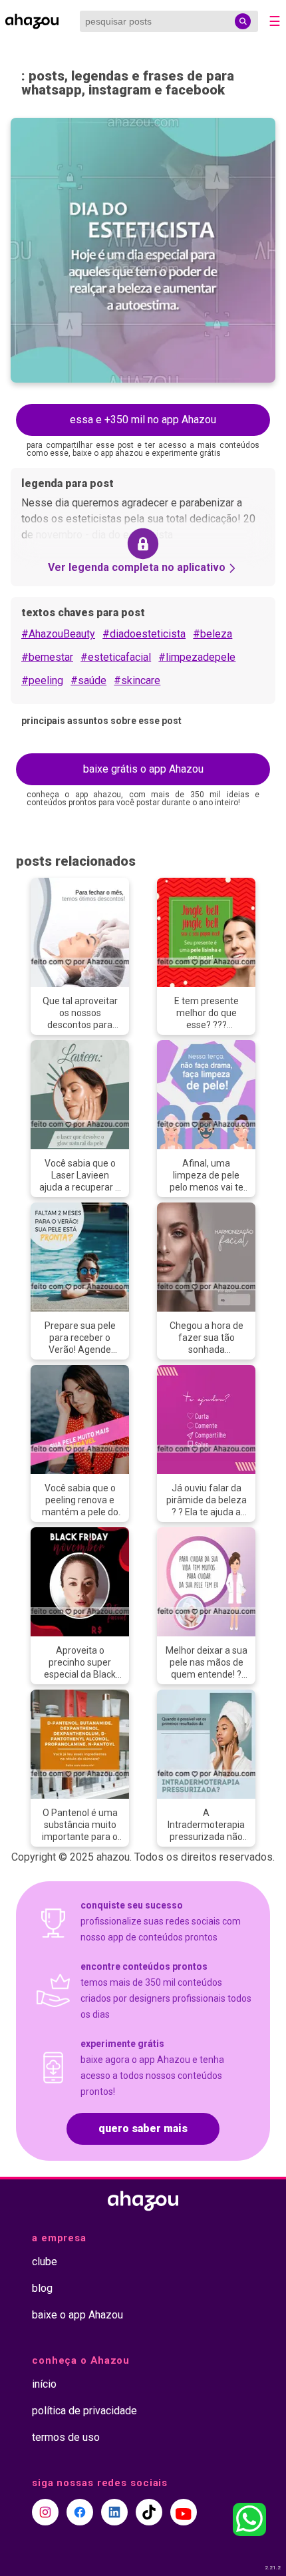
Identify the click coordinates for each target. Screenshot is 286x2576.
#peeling (42, 680)
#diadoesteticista (144, 634)
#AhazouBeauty (58, 634)
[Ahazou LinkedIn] (114, 2512)
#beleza (213, 634)
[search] (243, 21)
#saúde (88, 680)
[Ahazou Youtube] (184, 2512)
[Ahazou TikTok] (149, 2512)
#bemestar (47, 657)
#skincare (137, 680)
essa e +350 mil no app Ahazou (143, 420)
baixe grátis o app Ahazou (143, 769)
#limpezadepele (197, 657)
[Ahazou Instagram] (45, 2512)
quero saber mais (143, 2128)
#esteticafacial (116, 657)
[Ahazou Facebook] (80, 2512)
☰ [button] (275, 21)
